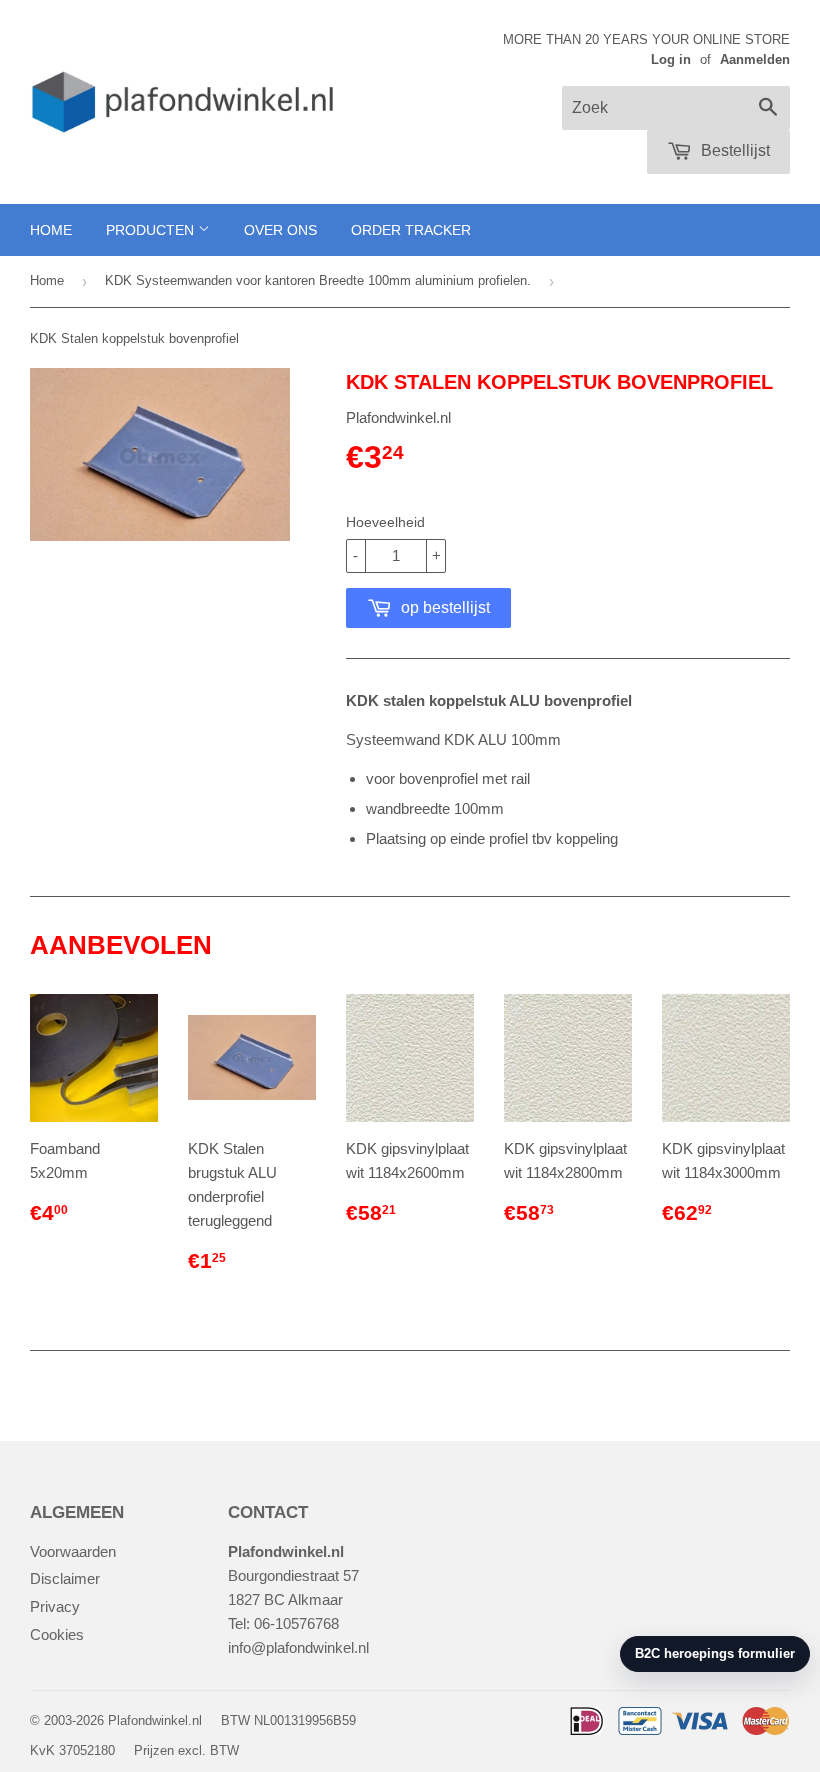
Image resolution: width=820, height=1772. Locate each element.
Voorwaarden (73, 1551)
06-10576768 (296, 1623)
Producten (152, 230)
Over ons (280, 230)
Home (51, 230)
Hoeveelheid (385, 522)
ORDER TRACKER (411, 230)
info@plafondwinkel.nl (298, 1647)
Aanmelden (755, 59)
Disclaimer (65, 1578)
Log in (671, 59)
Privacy (55, 1606)
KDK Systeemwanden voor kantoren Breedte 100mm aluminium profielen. (318, 280)
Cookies (57, 1634)
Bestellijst (733, 150)
